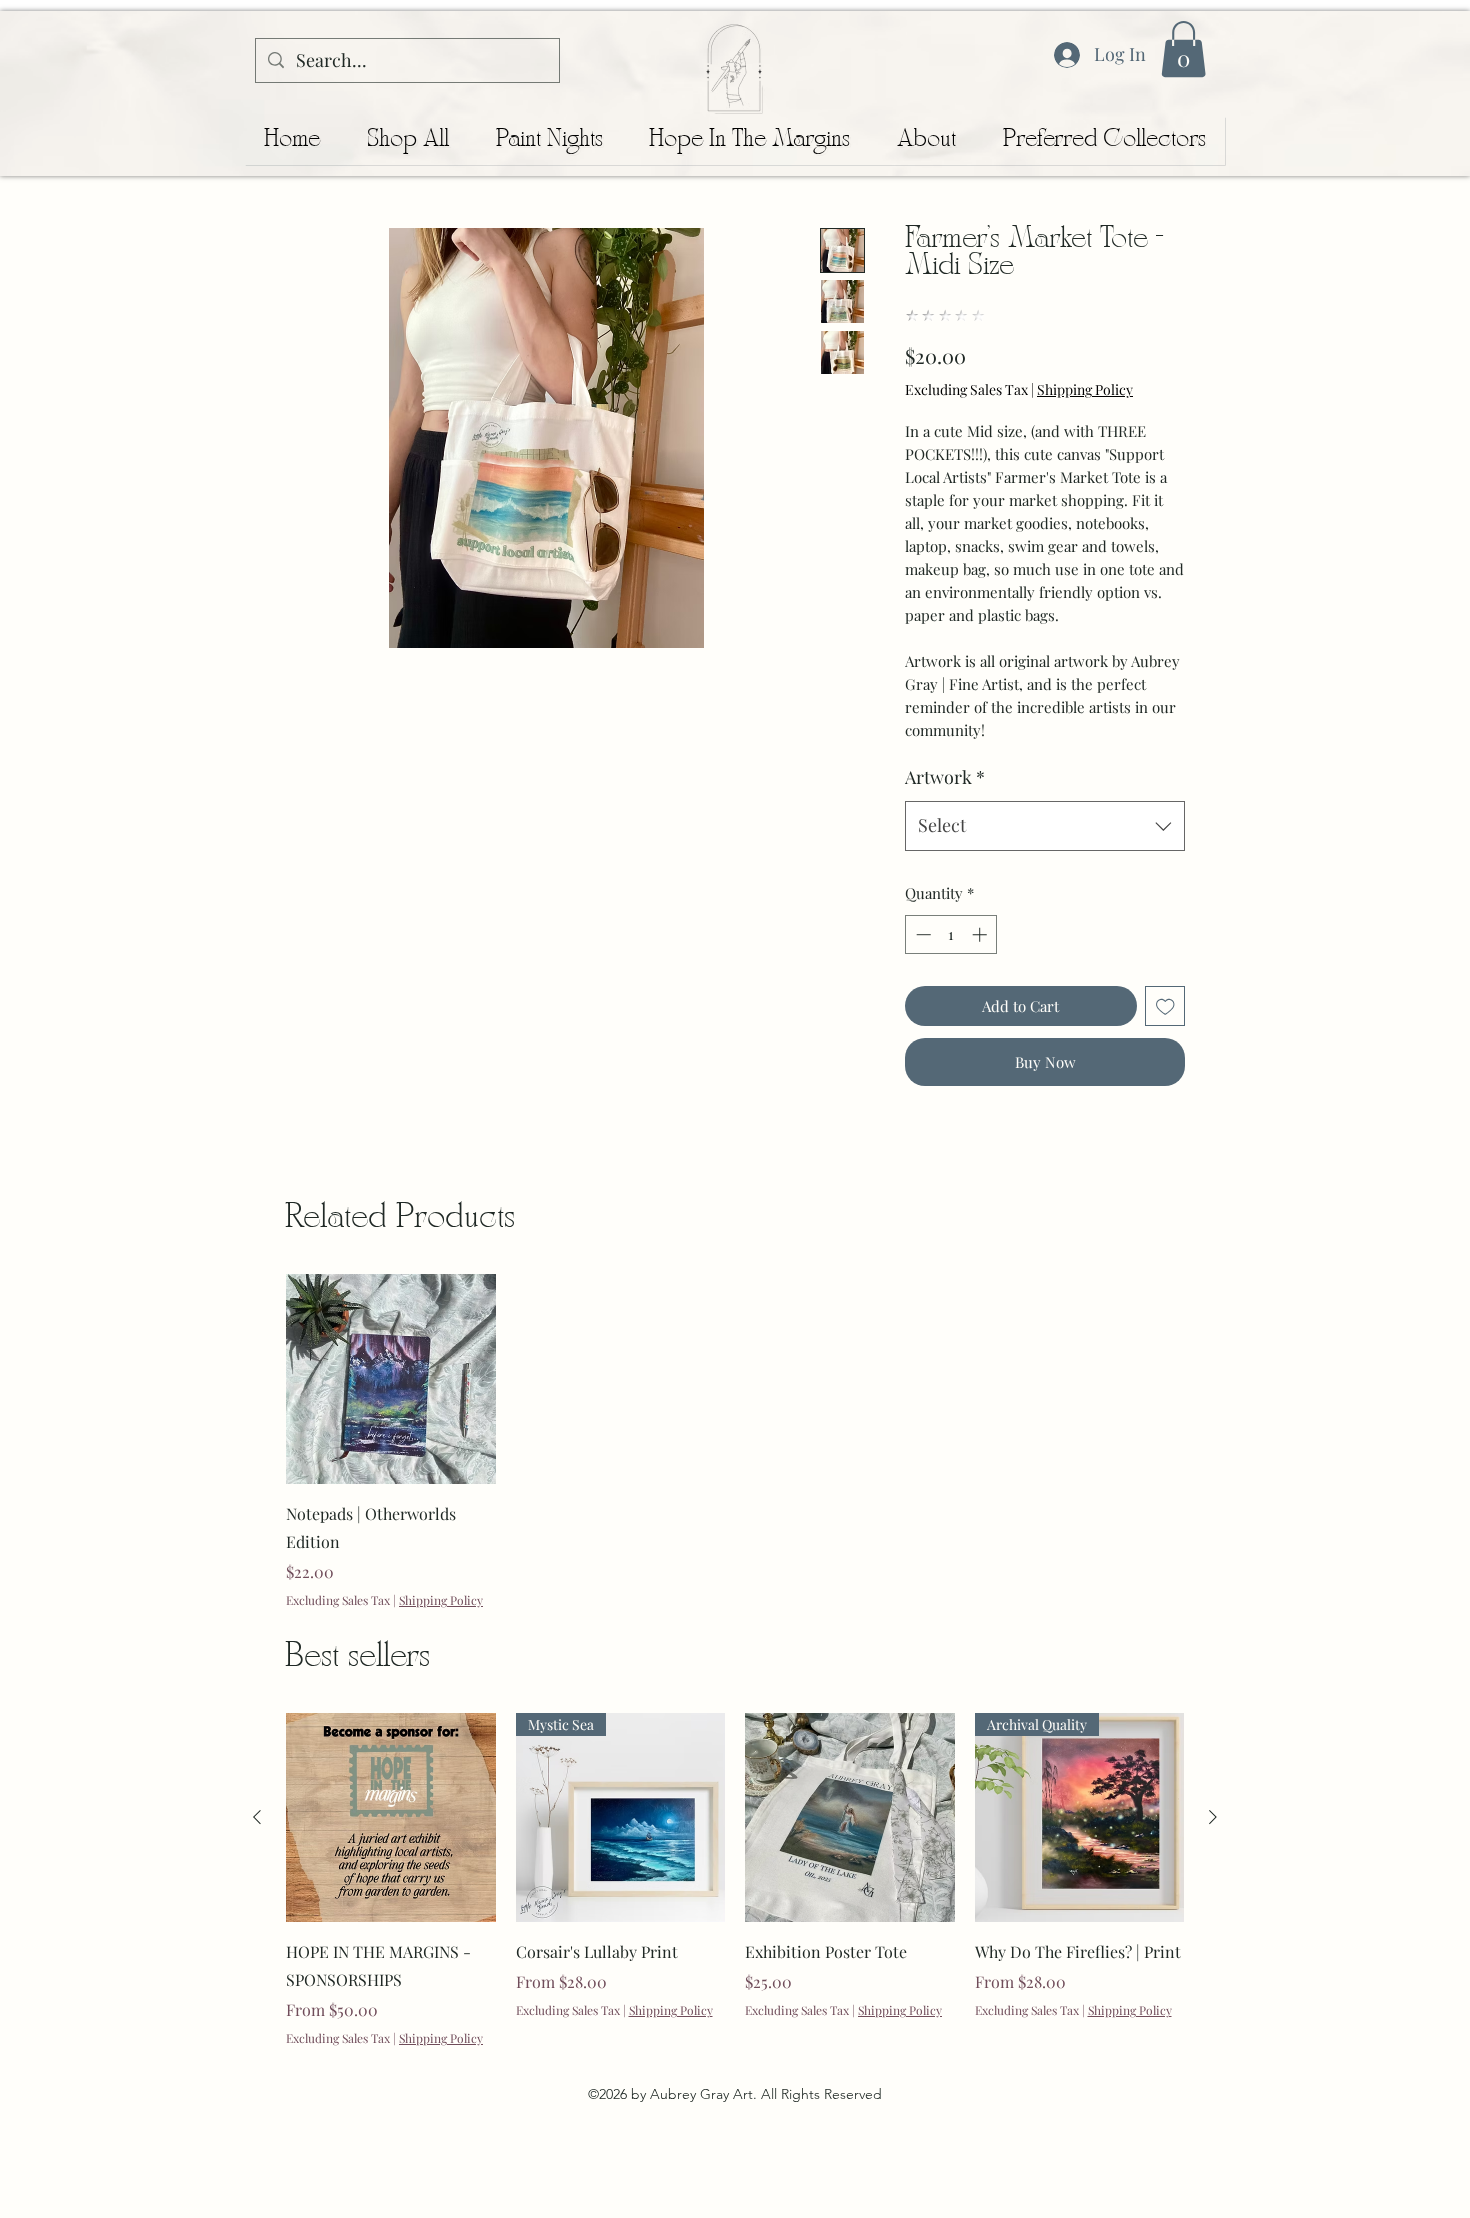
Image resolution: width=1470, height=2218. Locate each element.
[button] (1183, 49)
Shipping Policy (1085, 389)
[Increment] (981, 934)
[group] (735, 1441)
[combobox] (1045, 826)
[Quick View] (391, 1379)
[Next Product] (1213, 1817)
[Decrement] (921, 934)
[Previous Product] (257, 1817)
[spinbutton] (951, 934)
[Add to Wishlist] (1165, 1006)
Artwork (945, 777)
